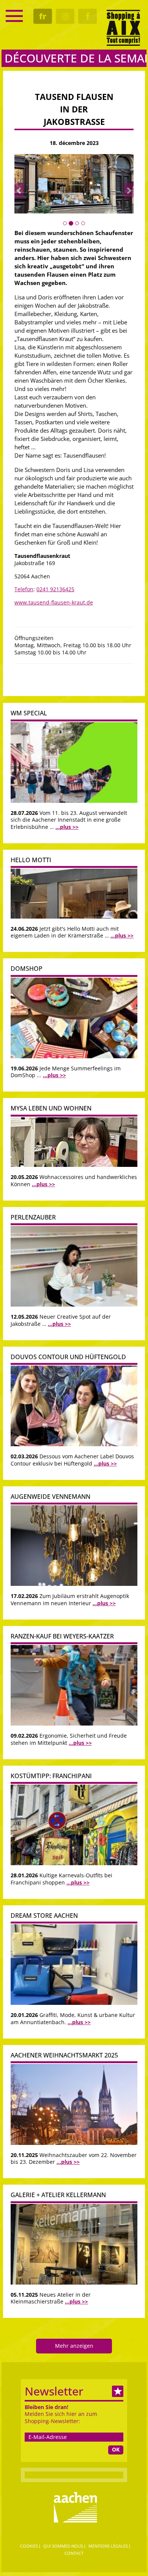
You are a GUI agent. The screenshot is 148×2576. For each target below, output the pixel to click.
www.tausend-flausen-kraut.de (54, 602)
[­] (14, 16)
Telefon (24, 589)
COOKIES (29, 2546)
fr (43, 16)
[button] (19, 190)
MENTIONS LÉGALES (108, 2546)
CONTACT (74, 2553)
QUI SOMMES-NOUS (63, 2546)
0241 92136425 (55, 589)
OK (116, 2449)
